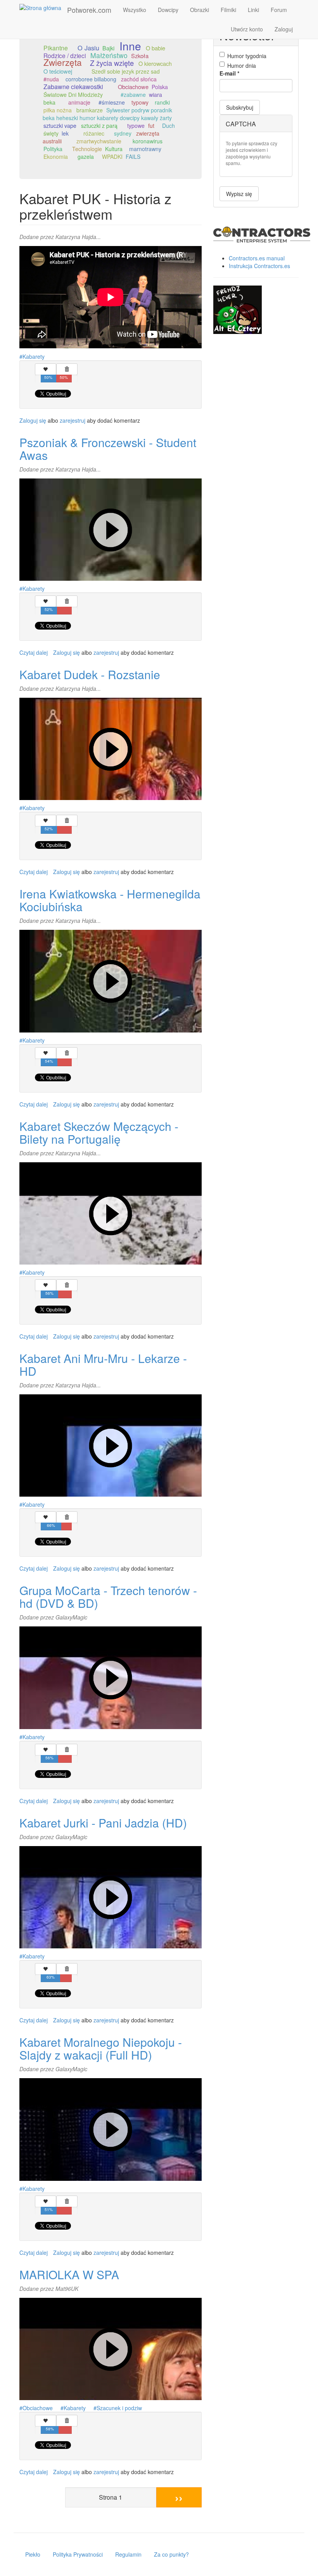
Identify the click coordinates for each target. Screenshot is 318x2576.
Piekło (33, 2554)
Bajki (108, 48)
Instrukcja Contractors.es (259, 266)
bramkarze (90, 110)
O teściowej (58, 71)
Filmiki (228, 10)
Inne (130, 46)
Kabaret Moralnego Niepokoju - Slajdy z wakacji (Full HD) (101, 2048)
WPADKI (112, 157)
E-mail (229, 73)
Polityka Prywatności (78, 2554)
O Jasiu (88, 48)
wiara (156, 95)
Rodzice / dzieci (65, 55)
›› (179, 2497)
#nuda (51, 79)
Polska (160, 87)
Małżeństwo (109, 55)
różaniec (94, 133)
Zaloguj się (33, 420)
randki (162, 102)
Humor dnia (242, 65)
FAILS (133, 157)
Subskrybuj (240, 107)
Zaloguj (284, 29)
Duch (169, 126)
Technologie (87, 149)
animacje (79, 102)
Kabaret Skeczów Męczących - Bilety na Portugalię (99, 1132)
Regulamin (128, 2554)
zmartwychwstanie (99, 141)
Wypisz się (239, 194)
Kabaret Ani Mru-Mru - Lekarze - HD (103, 1365)
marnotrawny (145, 149)
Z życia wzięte (112, 63)
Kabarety (34, 356)
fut (151, 126)
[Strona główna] (43, 7)
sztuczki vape (60, 126)
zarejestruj (73, 420)
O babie (156, 48)
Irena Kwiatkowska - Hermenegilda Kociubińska (110, 900)
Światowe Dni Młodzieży (73, 95)
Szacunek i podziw (119, 2408)
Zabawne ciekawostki (73, 87)
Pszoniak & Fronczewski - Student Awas (108, 449)
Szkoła (140, 56)
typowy (140, 102)
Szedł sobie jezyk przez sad (126, 71)
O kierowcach (155, 63)
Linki (253, 10)
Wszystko (135, 10)
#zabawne (133, 95)
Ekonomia (56, 157)
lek (65, 133)
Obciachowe (133, 87)
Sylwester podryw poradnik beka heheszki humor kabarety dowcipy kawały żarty (107, 114)
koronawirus (148, 141)
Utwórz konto (247, 29)
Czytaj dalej (34, 652)
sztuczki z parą (99, 126)
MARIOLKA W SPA (69, 2274)
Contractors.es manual (257, 258)
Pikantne (56, 48)
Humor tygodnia (247, 56)
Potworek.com (89, 10)
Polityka (53, 149)
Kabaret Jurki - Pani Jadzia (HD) (103, 1823)
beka (49, 102)
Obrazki (200, 10)
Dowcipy (168, 10)
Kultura (114, 149)
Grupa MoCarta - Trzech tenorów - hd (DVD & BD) (108, 1597)
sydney (123, 133)
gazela (86, 157)
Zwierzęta (63, 62)
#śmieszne (112, 102)
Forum (279, 10)
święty (51, 133)
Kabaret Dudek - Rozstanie (90, 674)
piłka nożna (58, 110)
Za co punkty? (171, 2554)
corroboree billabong (91, 79)
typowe (136, 126)
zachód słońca (139, 79)
